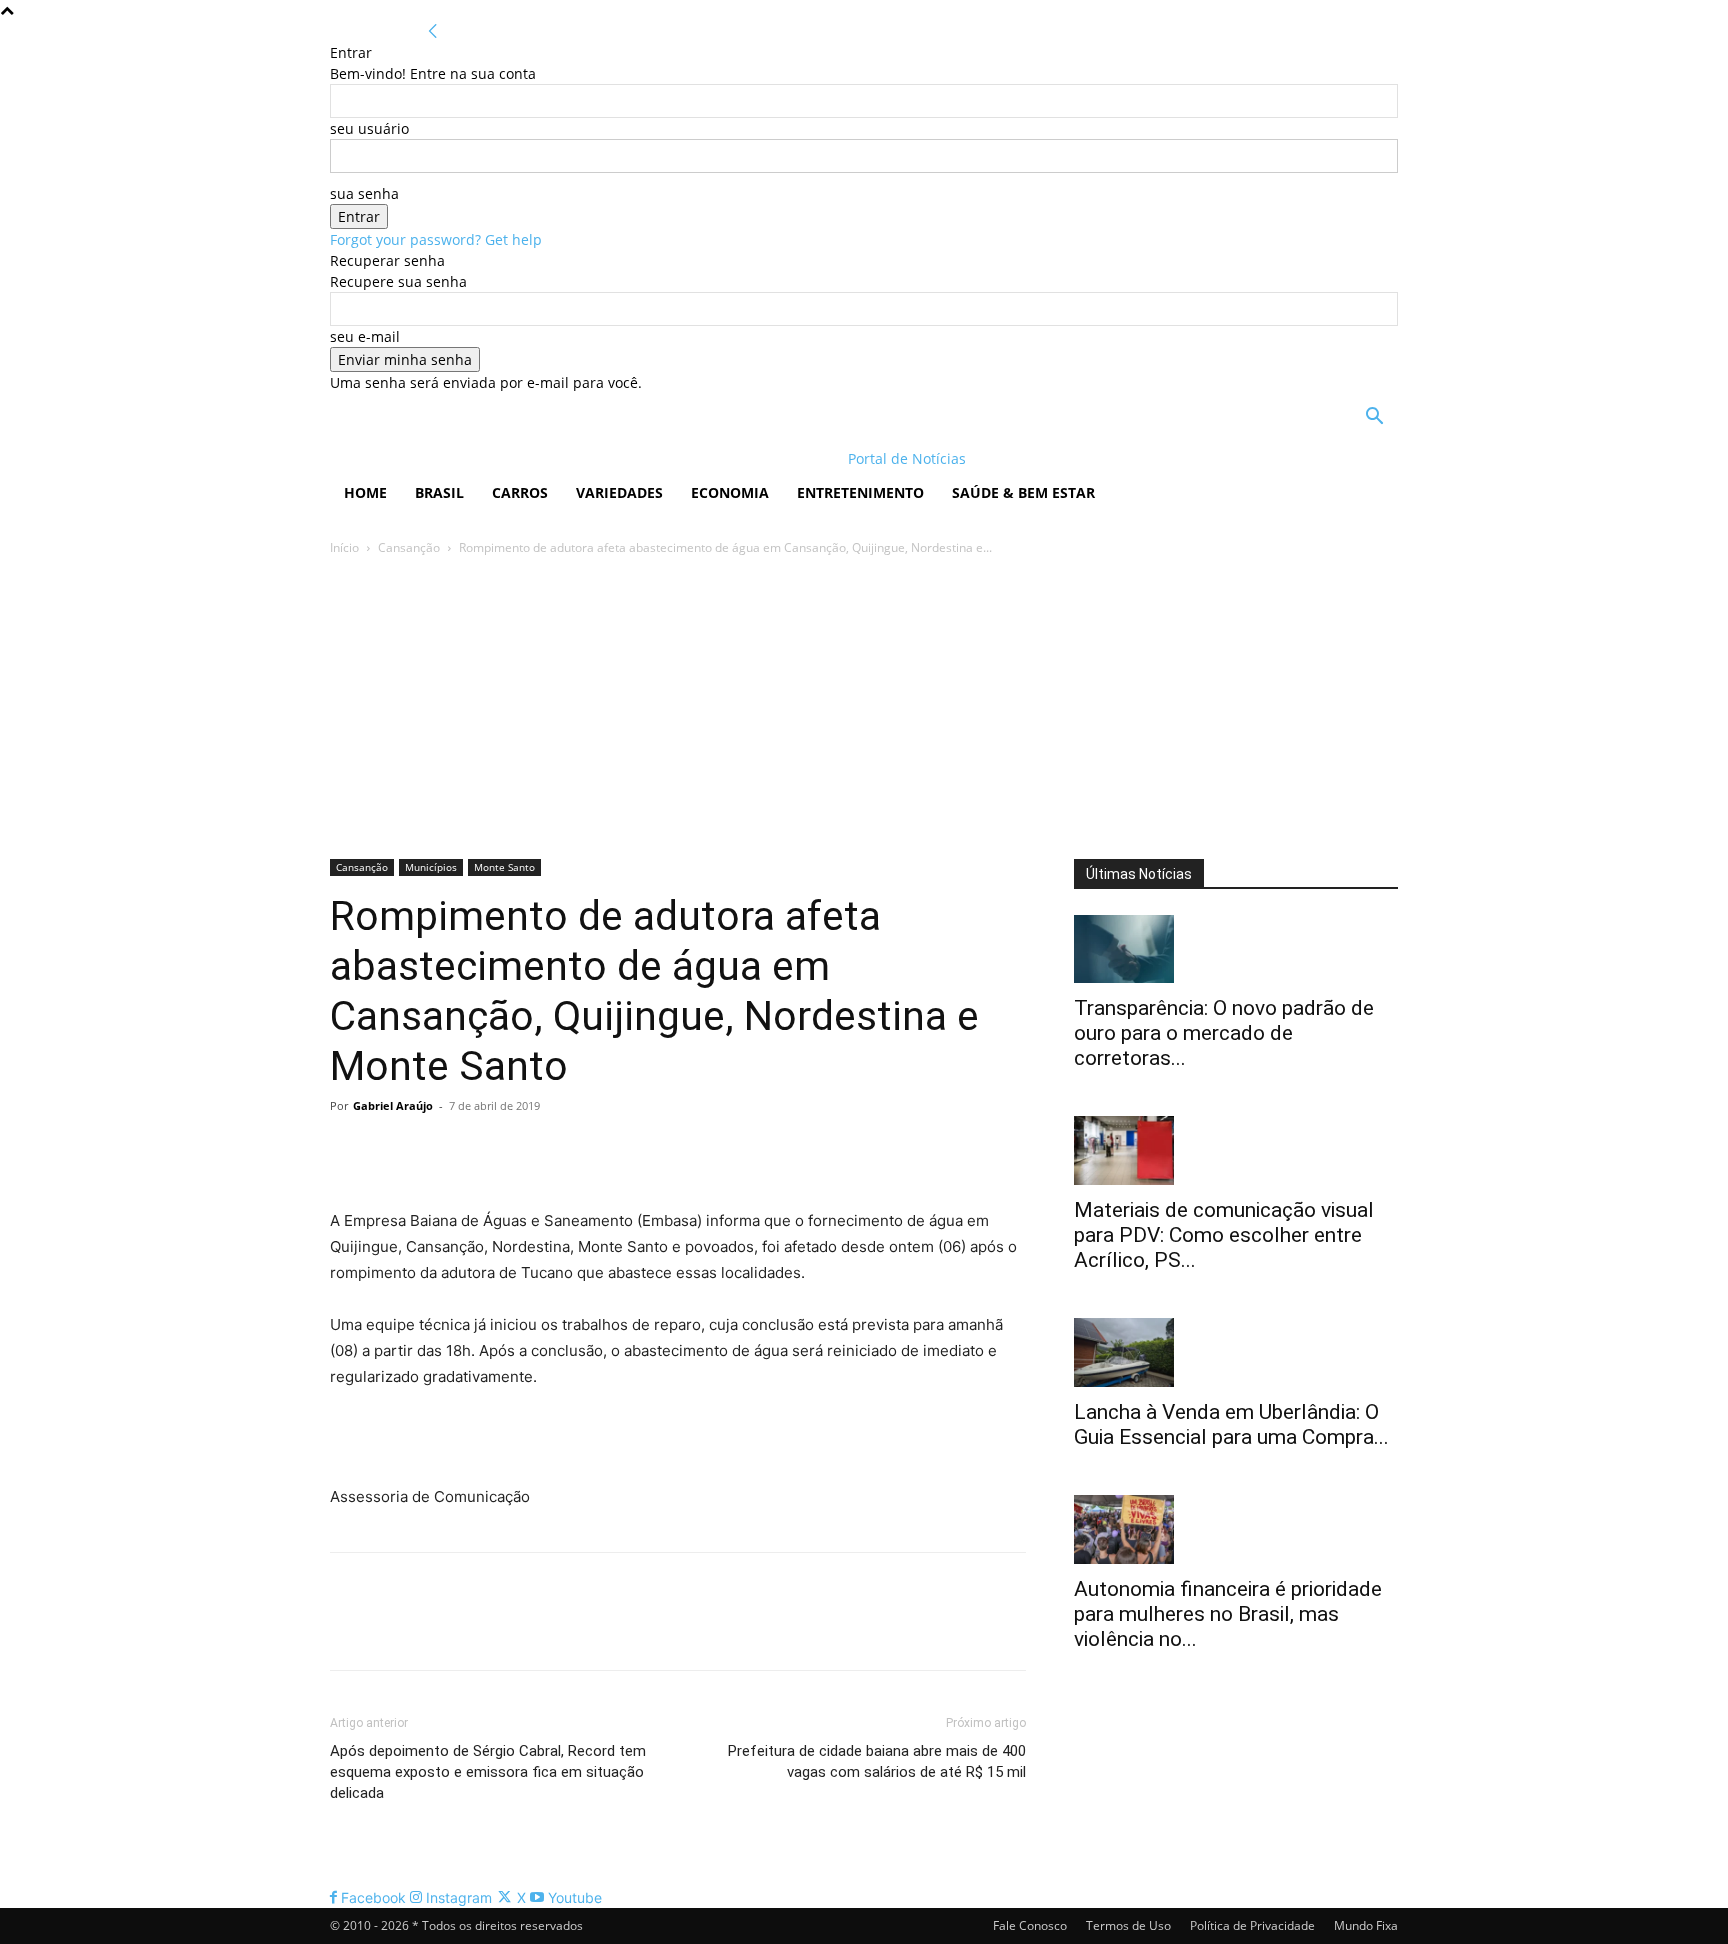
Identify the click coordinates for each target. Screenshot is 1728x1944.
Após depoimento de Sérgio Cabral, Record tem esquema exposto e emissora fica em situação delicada (488, 1772)
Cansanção (409, 547)
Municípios (431, 867)
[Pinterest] (442, 1151)
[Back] (433, 31)
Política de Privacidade (1252, 1925)
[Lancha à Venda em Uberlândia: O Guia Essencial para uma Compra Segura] (1236, 1352)
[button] (1374, 418)
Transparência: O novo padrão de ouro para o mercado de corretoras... (1224, 1033)
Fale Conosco (1030, 1925)
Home (365, 492)
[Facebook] (350, 1151)
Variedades (619, 492)
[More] (535, 1151)
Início (344, 547)
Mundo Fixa (1366, 1925)
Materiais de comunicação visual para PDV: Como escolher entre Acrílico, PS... (1224, 1235)
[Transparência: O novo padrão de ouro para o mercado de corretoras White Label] (1236, 949)
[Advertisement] (864, 709)
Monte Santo (504, 867)
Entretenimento (860, 492)
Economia (730, 492)
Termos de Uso (1128, 1925)
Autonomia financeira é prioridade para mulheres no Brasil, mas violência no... (1228, 1614)
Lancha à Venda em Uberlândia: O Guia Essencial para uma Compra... (1231, 1424)
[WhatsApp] (488, 1151)
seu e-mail (365, 336)
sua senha (364, 193)
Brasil (439, 492)
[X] (396, 1151)
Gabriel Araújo (393, 1105)
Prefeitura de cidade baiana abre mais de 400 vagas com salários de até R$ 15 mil (877, 1761)
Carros (520, 492)
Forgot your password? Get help (436, 239)
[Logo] (459, 458)
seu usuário (369, 128)
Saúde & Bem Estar (1023, 492)
